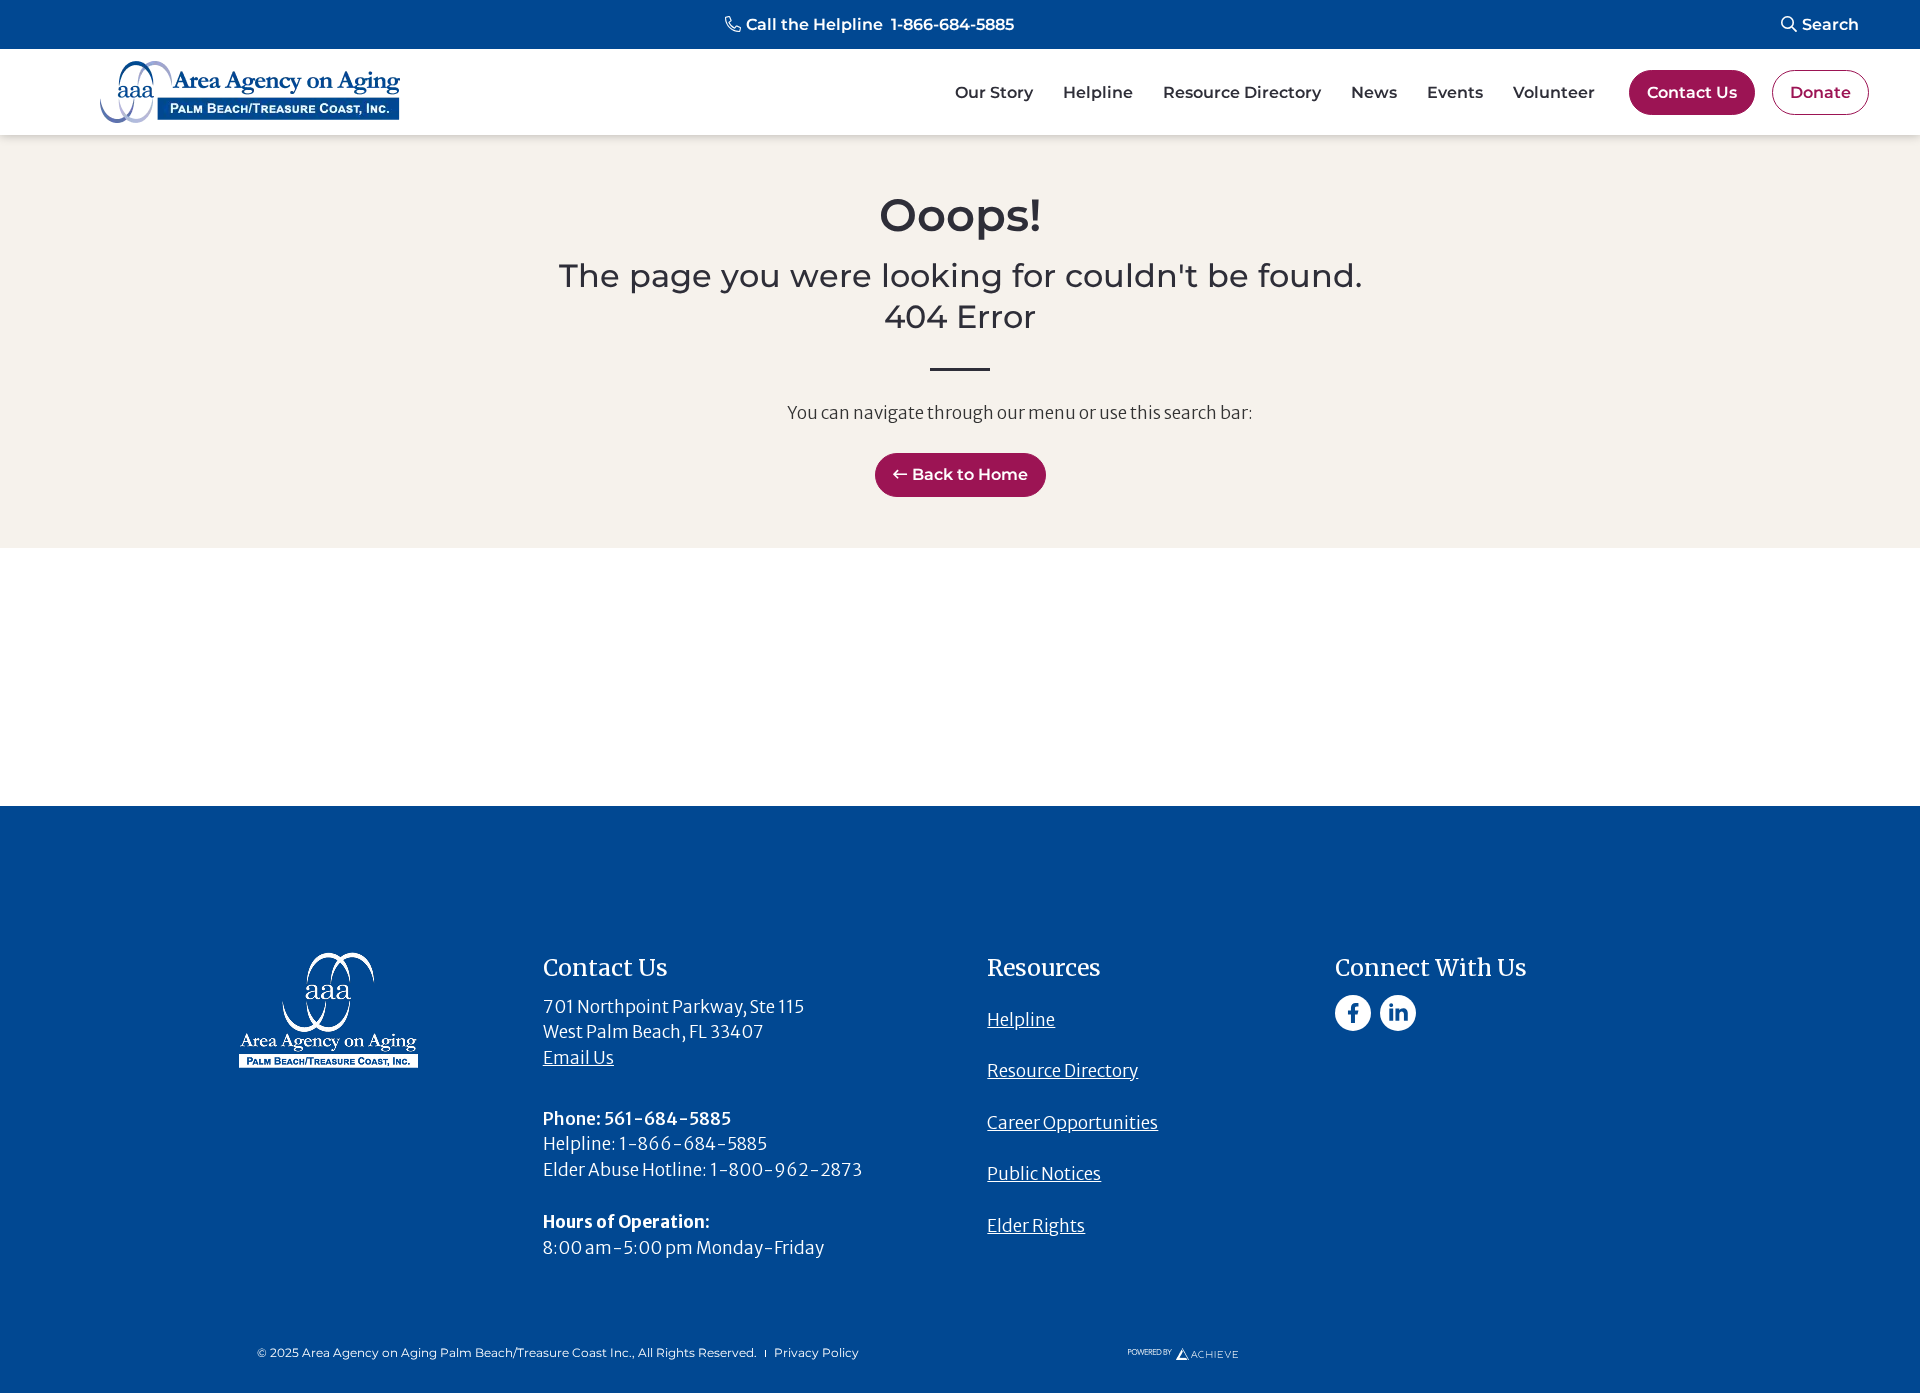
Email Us (578, 1058)
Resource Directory (1242, 92)
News (1374, 92)
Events (1455, 92)
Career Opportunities (1072, 1123)
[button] (869, 25)
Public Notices (1044, 1174)
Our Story (994, 92)
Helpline (1098, 92)
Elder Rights (1036, 1226)
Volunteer (1554, 92)
